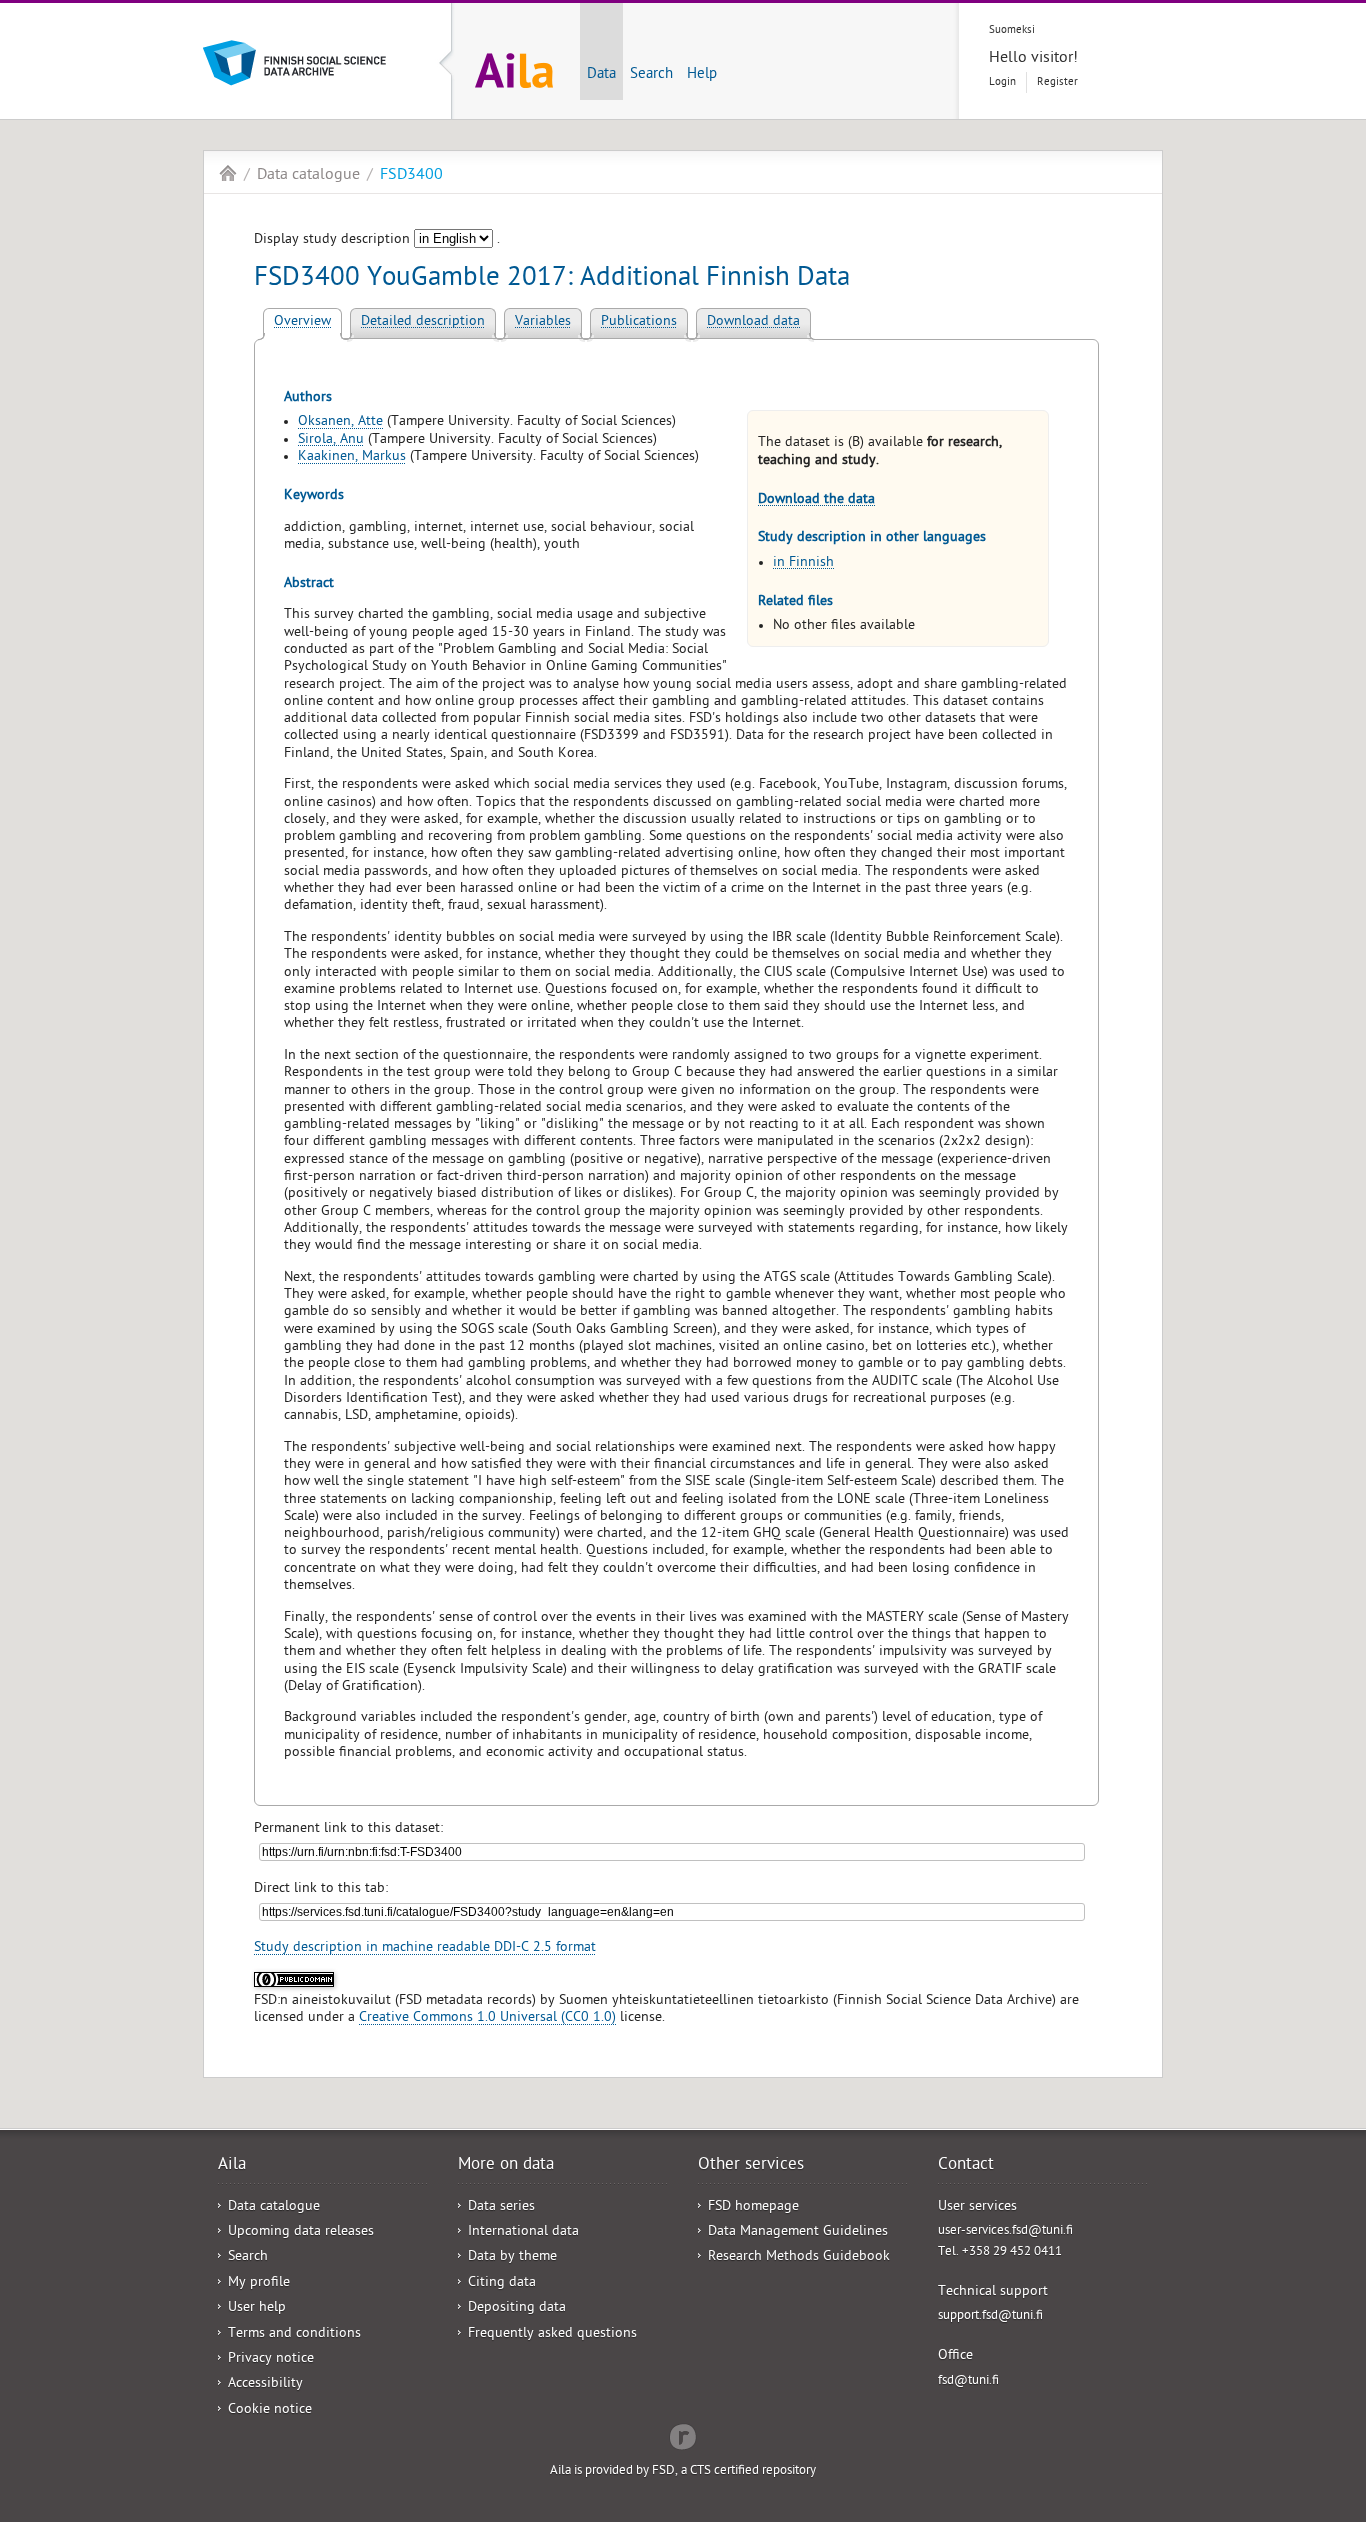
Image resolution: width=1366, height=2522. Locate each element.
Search (651, 75)
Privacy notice (271, 2359)
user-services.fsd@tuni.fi (1005, 2231)
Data (601, 75)
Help (702, 75)
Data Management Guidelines (798, 2232)
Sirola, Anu (331, 440)
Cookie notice (270, 2410)
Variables (543, 322)
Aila (228, 173)
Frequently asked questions (552, 2334)
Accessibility (265, 2384)
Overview (302, 322)
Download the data (816, 500)
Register (1057, 82)
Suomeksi (1012, 30)
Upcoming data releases (301, 2232)
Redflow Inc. (683, 2435)
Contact (966, 2166)
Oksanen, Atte (340, 422)
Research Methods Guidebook (799, 2257)
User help (257, 2308)
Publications (639, 322)
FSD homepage (753, 2207)
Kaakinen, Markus (352, 457)
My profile (259, 2283)
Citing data (502, 2283)
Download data (753, 322)
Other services (751, 2166)
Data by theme (512, 2257)
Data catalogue (308, 176)
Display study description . (377, 240)
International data (523, 2232)
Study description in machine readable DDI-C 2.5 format (425, 1948)
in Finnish (803, 563)
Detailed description (423, 322)
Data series (501, 2207)
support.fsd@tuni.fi (990, 2316)
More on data (506, 2166)
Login (1002, 82)
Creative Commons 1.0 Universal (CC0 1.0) (487, 2018)
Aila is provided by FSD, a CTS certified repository (683, 2471)
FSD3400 (411, 176)
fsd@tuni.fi (968, 2381)
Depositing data (517, 2308)
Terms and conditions (294, 2334)
